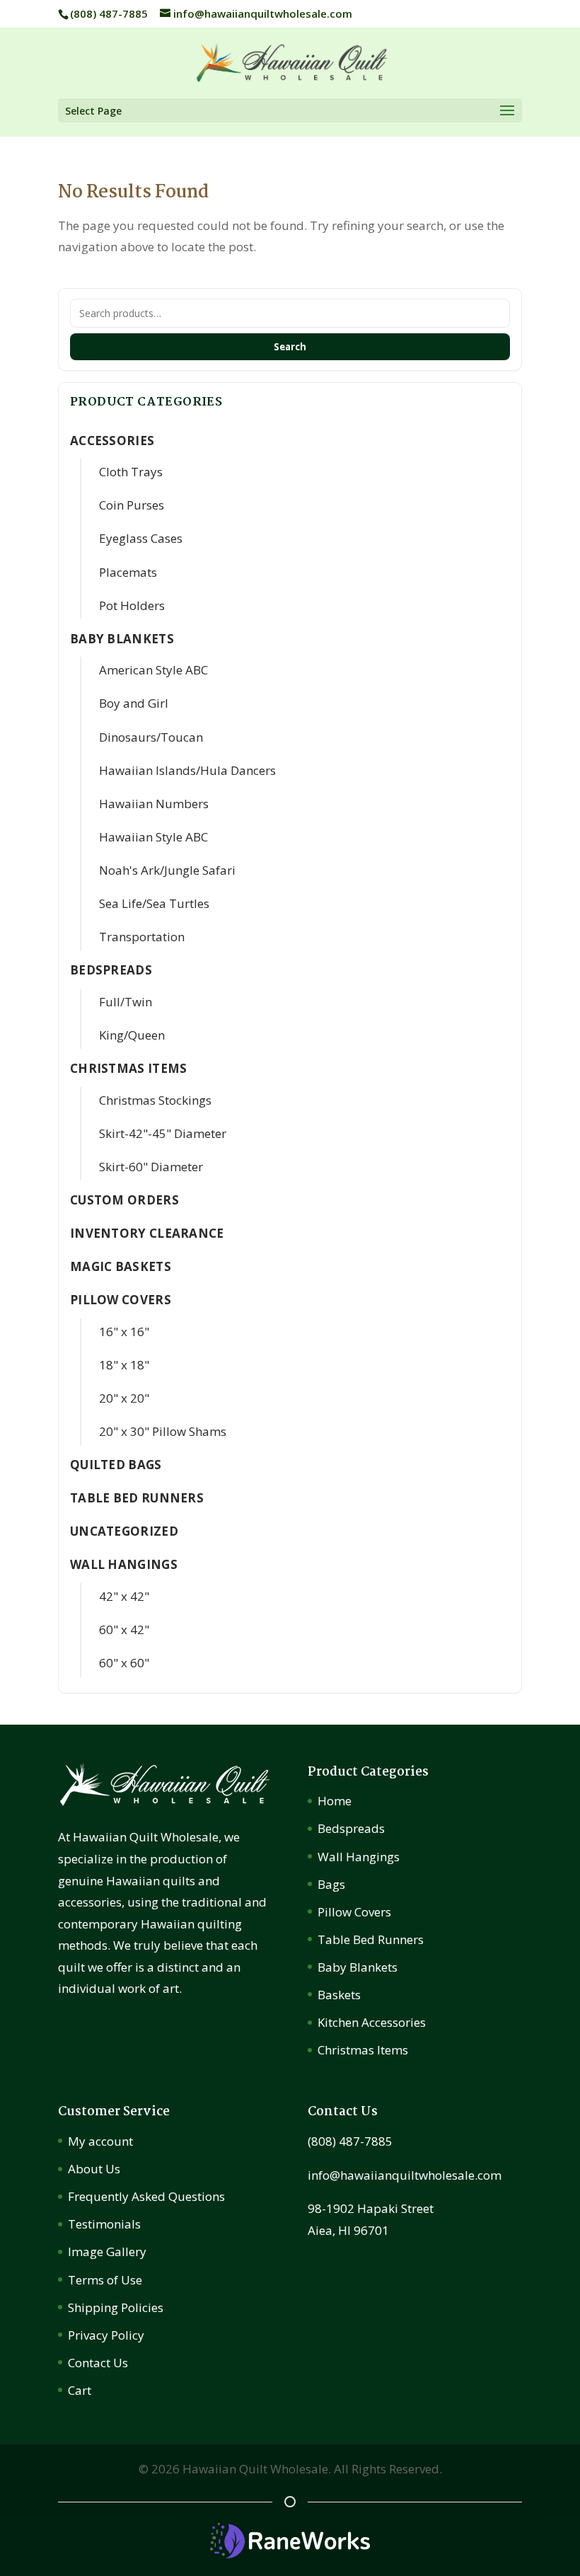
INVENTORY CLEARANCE (147, 1233)
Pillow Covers (354, 1912)
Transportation (142, 937)
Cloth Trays (131, 472)
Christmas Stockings (155, 1100)
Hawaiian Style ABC (153, 837)
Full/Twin (126, 1002)
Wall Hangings (359, 1857)
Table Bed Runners (137, 1498)
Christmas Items (363, 2050)
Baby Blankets (358, 1967)
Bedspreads (351, 1828)
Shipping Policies (116, 2307)
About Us (94, 2169)
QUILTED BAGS (116, 1465)
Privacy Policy (106, 2335)
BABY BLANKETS (122, 639)
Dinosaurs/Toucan (151, 737)
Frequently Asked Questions (146, 2196)
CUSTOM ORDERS (124, 1200)
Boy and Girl (134, 703)
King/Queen (132, 1035)
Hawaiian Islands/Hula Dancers (187, 770)
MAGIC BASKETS (121, 1266)
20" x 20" (124, 1398)
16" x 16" (124, 1332)
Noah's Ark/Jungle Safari (167, 870)
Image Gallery (107, 2252)
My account (100, 2141)
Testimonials (104, 2224)
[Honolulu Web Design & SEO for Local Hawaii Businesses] (290, 2554)
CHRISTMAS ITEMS (129, 1068)
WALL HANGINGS (124, 1564)
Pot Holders (132, 605)
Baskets (339, 1995)
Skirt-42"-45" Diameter (163, 1133)
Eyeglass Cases (141, 538)
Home (335, 1801)
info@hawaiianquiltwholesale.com (405, 2175)
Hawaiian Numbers (154, 804)
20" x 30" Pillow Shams (163, 1431)
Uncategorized (124, 1531)
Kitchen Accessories (372, 2022)
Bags (331, 1884)
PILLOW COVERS (121, 1300)
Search (290, 347)
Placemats (128, 572)
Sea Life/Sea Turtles (154, 903)
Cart (80, 2390)
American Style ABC (153, 670)
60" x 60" (124, 1663)
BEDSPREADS (111, 970)
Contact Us (98, 2363)
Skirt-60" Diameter (151, 1167)
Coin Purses (132, 505)
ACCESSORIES (112, 441)
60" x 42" (124, 1629)
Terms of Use (105, 2280)
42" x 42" (124, 1596)
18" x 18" (124, 1365)
